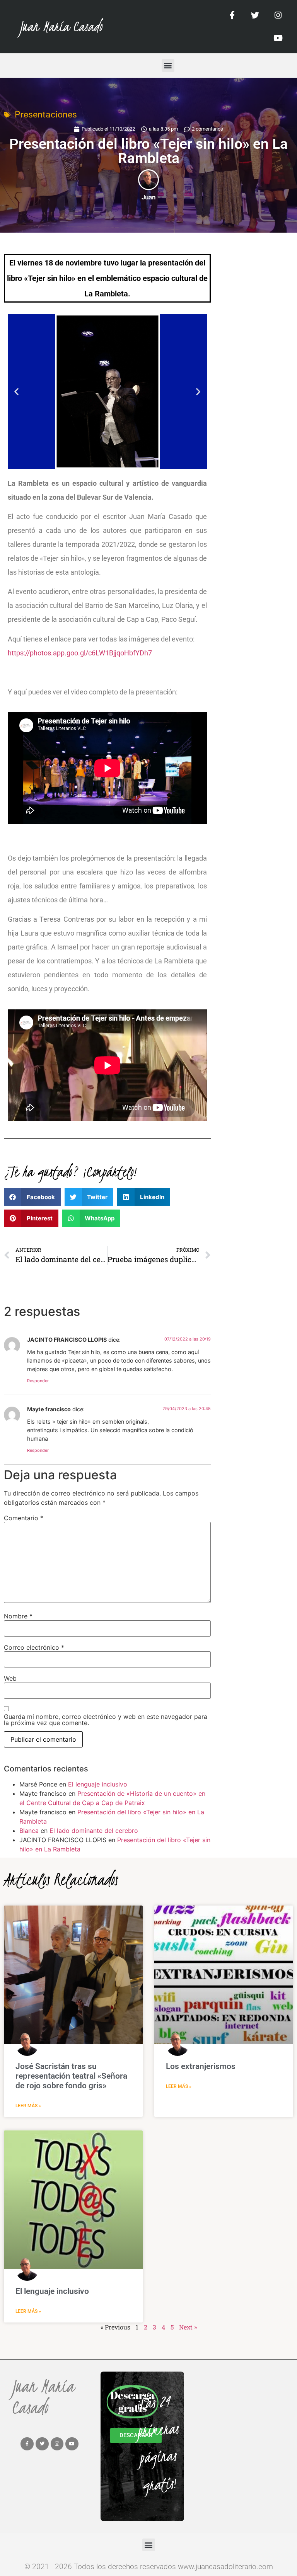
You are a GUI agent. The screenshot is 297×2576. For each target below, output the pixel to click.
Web (10, 1678)
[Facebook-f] (233, 15)
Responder (38, 1381)
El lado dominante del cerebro (94, 1831)
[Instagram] (278, 15)
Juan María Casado (61, 26)
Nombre (18, 1616)
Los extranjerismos (201, 2066)
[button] (168, 66)
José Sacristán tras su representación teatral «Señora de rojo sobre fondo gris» (71, 2076)
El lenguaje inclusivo (98, 1784)
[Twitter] (255, 15)
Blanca (29, 1831)
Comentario (24, 1518)
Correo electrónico (34, 1647)
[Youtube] (278, 38)
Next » (188, 2327)
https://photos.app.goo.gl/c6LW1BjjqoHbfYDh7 (80, 653)
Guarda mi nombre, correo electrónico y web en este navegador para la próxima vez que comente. (106, 1720)
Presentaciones (46, 115)
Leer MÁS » (28, 2106)
